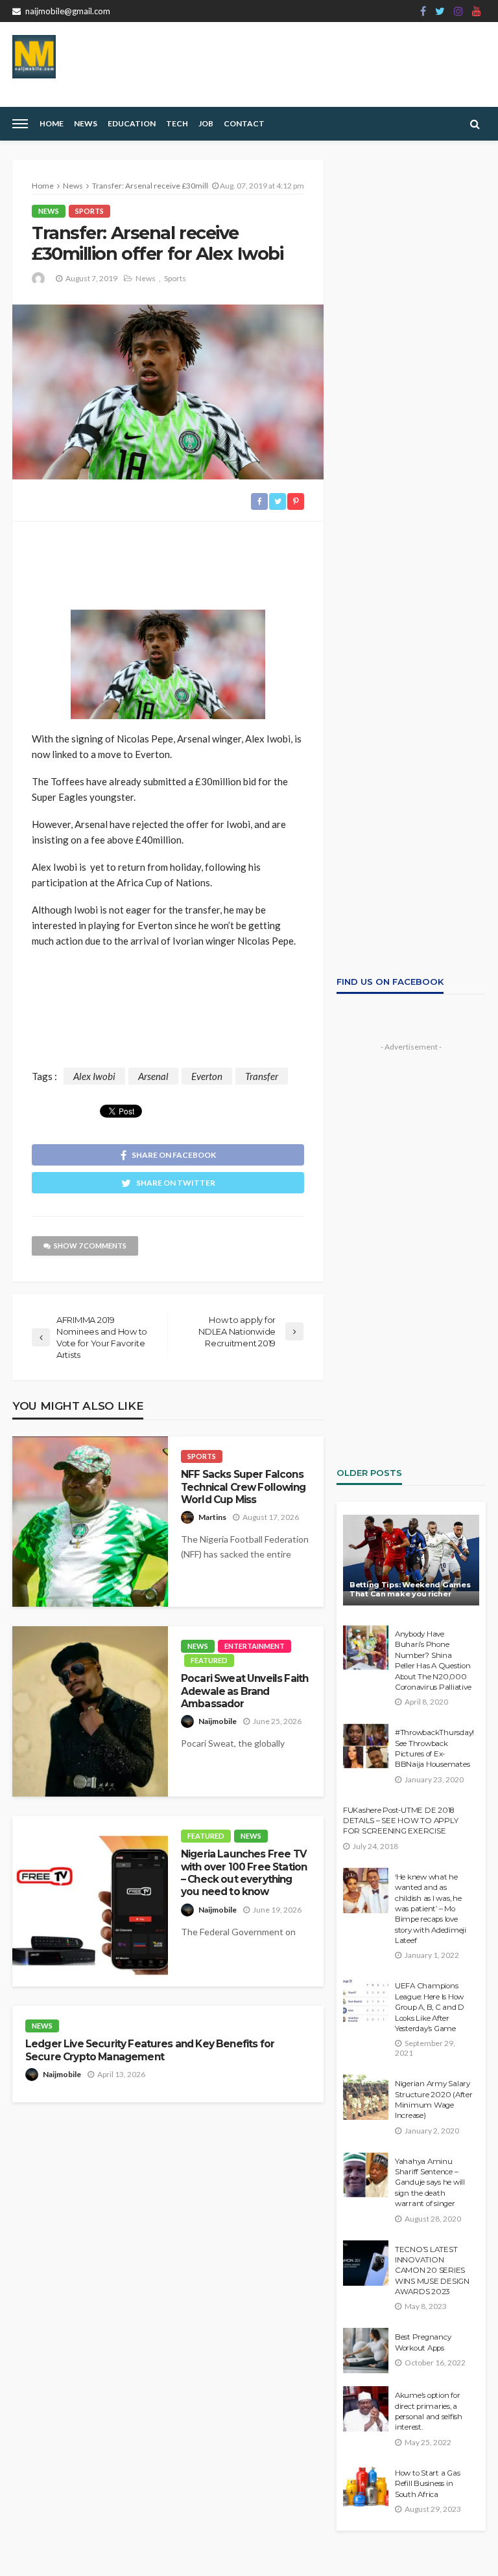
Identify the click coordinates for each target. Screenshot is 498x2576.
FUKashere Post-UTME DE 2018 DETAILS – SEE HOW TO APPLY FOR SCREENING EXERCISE (400, 1821)
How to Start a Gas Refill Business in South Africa (427, 2484)
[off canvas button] (20, 124)
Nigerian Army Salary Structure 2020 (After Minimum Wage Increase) (434, 2099)
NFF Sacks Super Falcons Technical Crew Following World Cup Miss (243, 1487)
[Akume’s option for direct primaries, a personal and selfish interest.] (366, 2409)
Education (132, 123)
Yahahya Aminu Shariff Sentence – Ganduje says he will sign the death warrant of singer (430, 2183)
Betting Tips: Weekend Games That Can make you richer (410, 1590)
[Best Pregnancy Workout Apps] (366, 2351)
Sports (89, 211)
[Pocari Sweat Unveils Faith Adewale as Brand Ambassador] (90, 1711)
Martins (212, 1517)
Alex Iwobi (94, 1076)
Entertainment (255, 1646)
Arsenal (153, 1076)
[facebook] (423, 11)
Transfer (262, 1076)
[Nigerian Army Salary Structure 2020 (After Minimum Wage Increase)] (366, 2097)
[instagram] (458, 11)
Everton (207, 1076)
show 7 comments (90, 1246)
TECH (177, 123)
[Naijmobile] (34, 57)
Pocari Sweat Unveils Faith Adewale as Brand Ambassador (244, 1691)
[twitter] (440, 11)
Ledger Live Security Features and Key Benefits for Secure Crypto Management (150, 2050)
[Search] (475, 124)
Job (206, 123)
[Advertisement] (168, 560)
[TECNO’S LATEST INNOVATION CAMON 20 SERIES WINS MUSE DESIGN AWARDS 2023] (366, 2263)
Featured (209, 1660)
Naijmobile (218, 1721)
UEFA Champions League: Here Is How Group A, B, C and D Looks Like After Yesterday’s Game (430, 2007)
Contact (244, 123)
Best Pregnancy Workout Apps (423, 2342)
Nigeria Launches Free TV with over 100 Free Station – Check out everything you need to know (244, 1873)
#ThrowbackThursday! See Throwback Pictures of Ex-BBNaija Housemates (434, 1748)
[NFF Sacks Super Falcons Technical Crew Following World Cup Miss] (90, 1522)
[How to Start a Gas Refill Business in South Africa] (366, 2487)
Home (52, 123)
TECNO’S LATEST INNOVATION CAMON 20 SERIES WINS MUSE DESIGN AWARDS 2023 (432, 2271)
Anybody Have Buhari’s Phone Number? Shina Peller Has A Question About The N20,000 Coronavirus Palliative (433, 1661)
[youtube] (477, 11)
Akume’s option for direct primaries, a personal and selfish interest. (429, 2411)
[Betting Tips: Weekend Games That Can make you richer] (411, 1560)
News (86, 123)
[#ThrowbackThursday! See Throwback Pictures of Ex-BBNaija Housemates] (366, 1746)
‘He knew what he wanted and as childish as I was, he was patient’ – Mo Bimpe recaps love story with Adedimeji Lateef (431, 1909)
